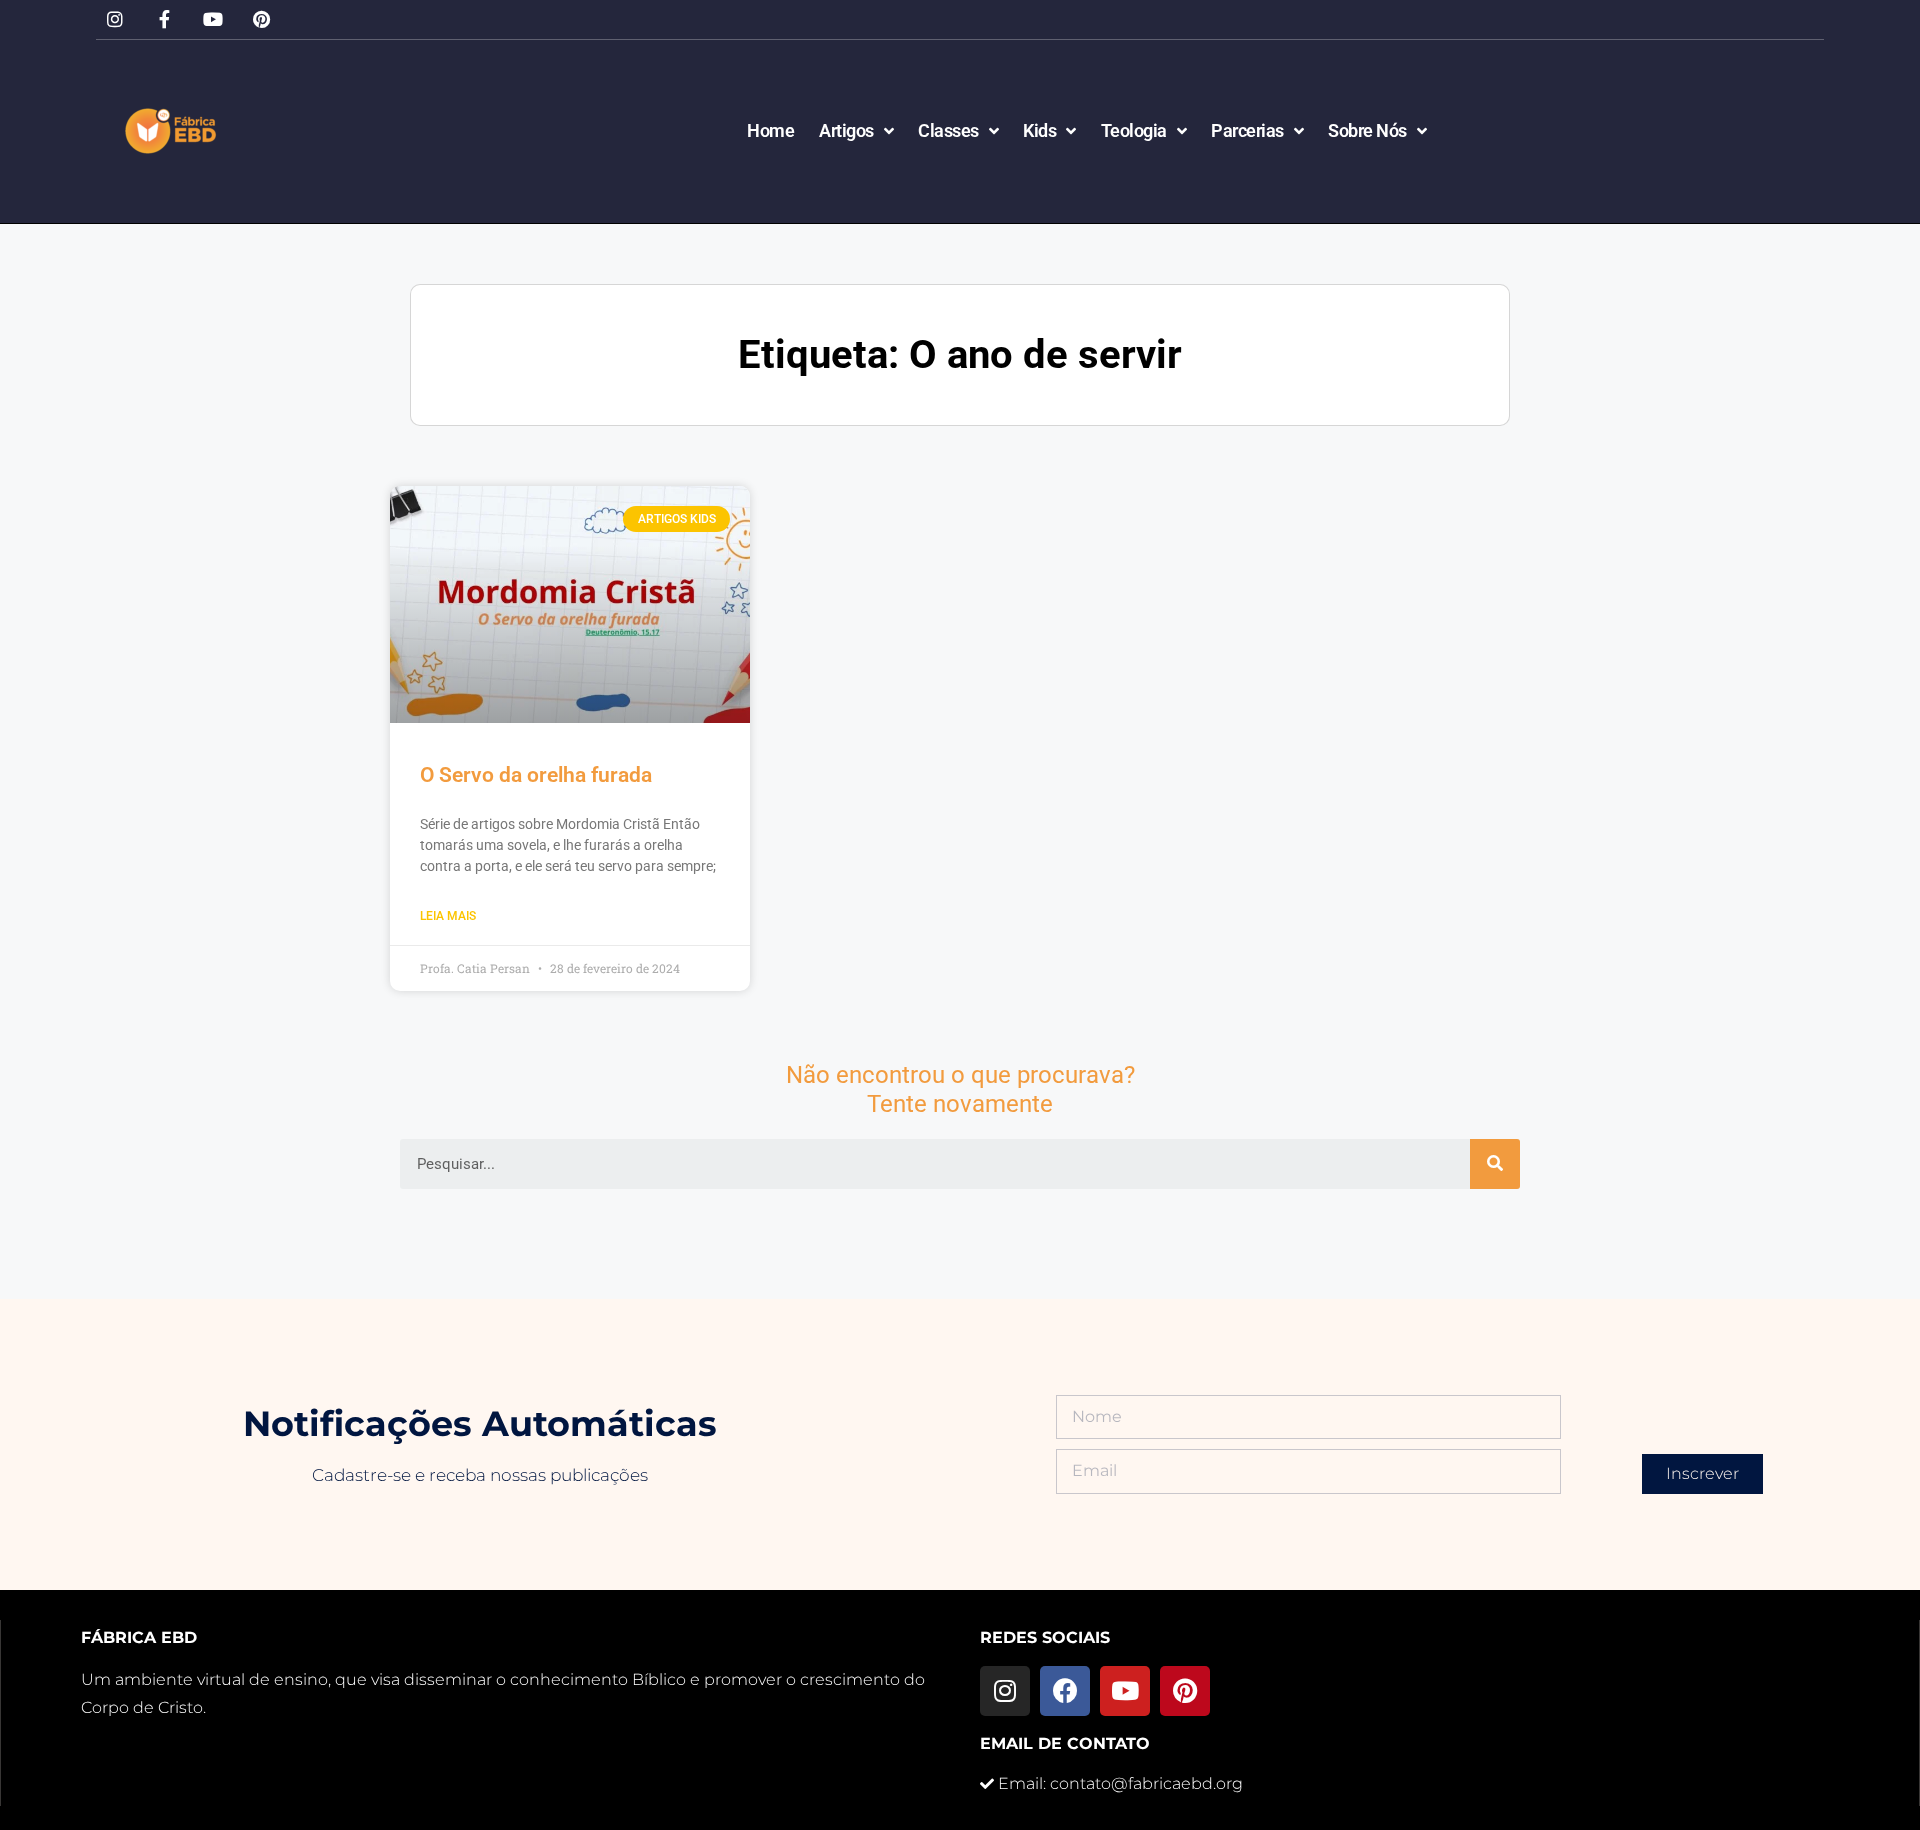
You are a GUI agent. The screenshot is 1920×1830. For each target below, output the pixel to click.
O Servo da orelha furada (536, 775)
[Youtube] (213, 19)
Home (770, 131)
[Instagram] (115, 19)
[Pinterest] (261, 19)
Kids (1039, 131)
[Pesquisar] (1495, 1164)
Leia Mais (448, 916)
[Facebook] (1065, 1691)
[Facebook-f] (164, 19)
